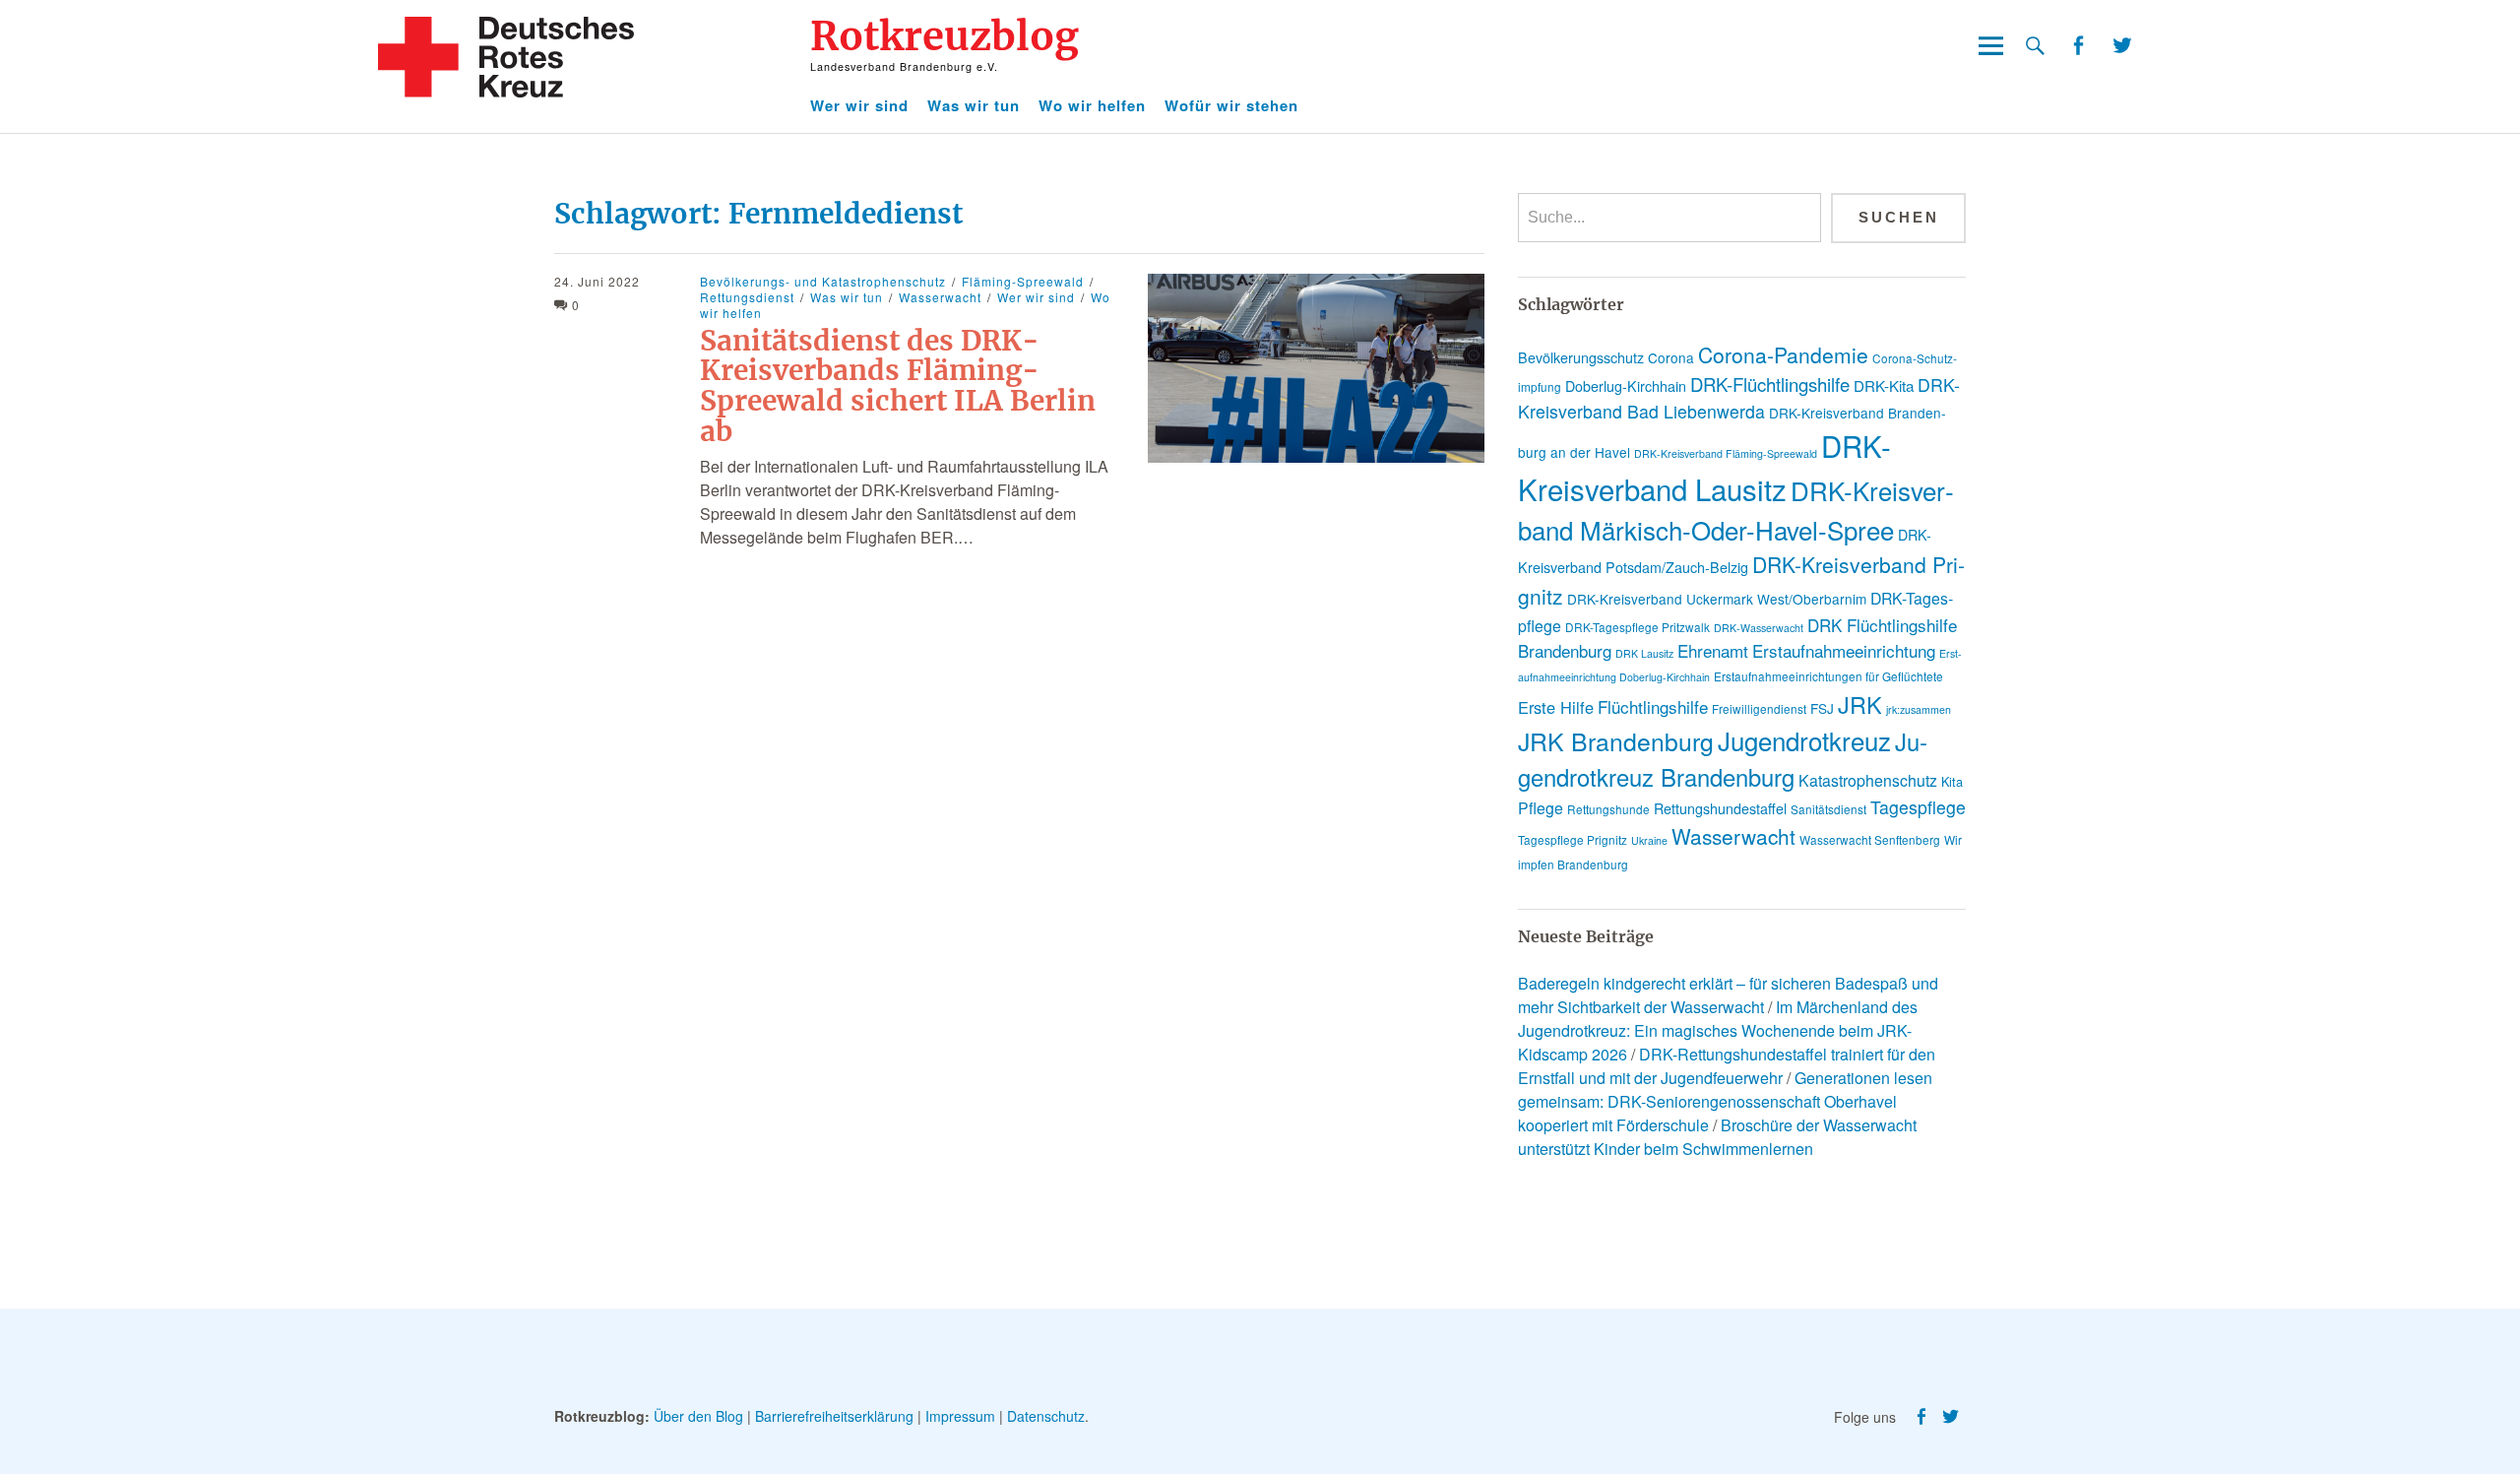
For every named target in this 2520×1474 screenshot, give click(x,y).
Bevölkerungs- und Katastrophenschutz (823, 281)
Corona (1671, 357)
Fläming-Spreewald (1023, 281)
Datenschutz (1046, 1416)
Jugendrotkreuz (1804, 740)
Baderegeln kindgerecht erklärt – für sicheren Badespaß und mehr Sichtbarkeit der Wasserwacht (1728, 995)
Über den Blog (698, 1416)
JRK (1860, 704)
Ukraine (1649, 840)
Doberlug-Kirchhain (1626, 386)
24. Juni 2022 (597, 281)
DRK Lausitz (1644, 653)
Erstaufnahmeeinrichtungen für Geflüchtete (1828, 676)
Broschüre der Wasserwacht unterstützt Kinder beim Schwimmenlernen (1717, 1137)
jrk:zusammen (1919, 709)
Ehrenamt (1713, 650)
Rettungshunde (1608, 809)
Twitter (2122, 46)
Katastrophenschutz (1868, 780)
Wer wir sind (859, 105)
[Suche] (2035, 46)
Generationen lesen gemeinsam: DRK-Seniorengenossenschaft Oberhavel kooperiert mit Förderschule (1725, 1101)
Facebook (2078, 46)
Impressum (960, 1416)
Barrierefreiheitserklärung (834, 1416)
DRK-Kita (1884, 385)
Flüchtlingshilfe (1653, 706)
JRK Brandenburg (1616, 741)
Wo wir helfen (1092, 105)
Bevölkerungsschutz (1581, 357)
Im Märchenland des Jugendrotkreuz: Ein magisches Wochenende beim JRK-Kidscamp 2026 (1718, 1030)
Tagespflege (1918, 807)
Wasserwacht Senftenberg (1870, 839)
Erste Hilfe (1556, 707)
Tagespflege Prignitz (1573, 839)
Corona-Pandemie (1783, 354)
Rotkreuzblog (945, 36)
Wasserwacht (940, 297)
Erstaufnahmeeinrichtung (1844, 650)
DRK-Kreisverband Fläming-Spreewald (1726, 453)
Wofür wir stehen (1231, 105)
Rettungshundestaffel (1720, 808)
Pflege (1541, 808)
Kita (1952, 781)
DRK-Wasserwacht (1759, 628)
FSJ (1822, 708)
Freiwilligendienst (1759, 708)
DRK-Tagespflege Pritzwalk (1638, 627)
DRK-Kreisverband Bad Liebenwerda (1739, 398)
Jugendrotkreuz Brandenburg (1723, 759)
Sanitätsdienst (1828, 809)
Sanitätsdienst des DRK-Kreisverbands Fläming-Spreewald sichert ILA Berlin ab (898, 386)
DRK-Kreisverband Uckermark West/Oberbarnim (1717, 599)
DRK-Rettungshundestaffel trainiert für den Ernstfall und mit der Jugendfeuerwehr (1727, 1066)
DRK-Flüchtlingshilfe (1770, 384)
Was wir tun (974, 105)
